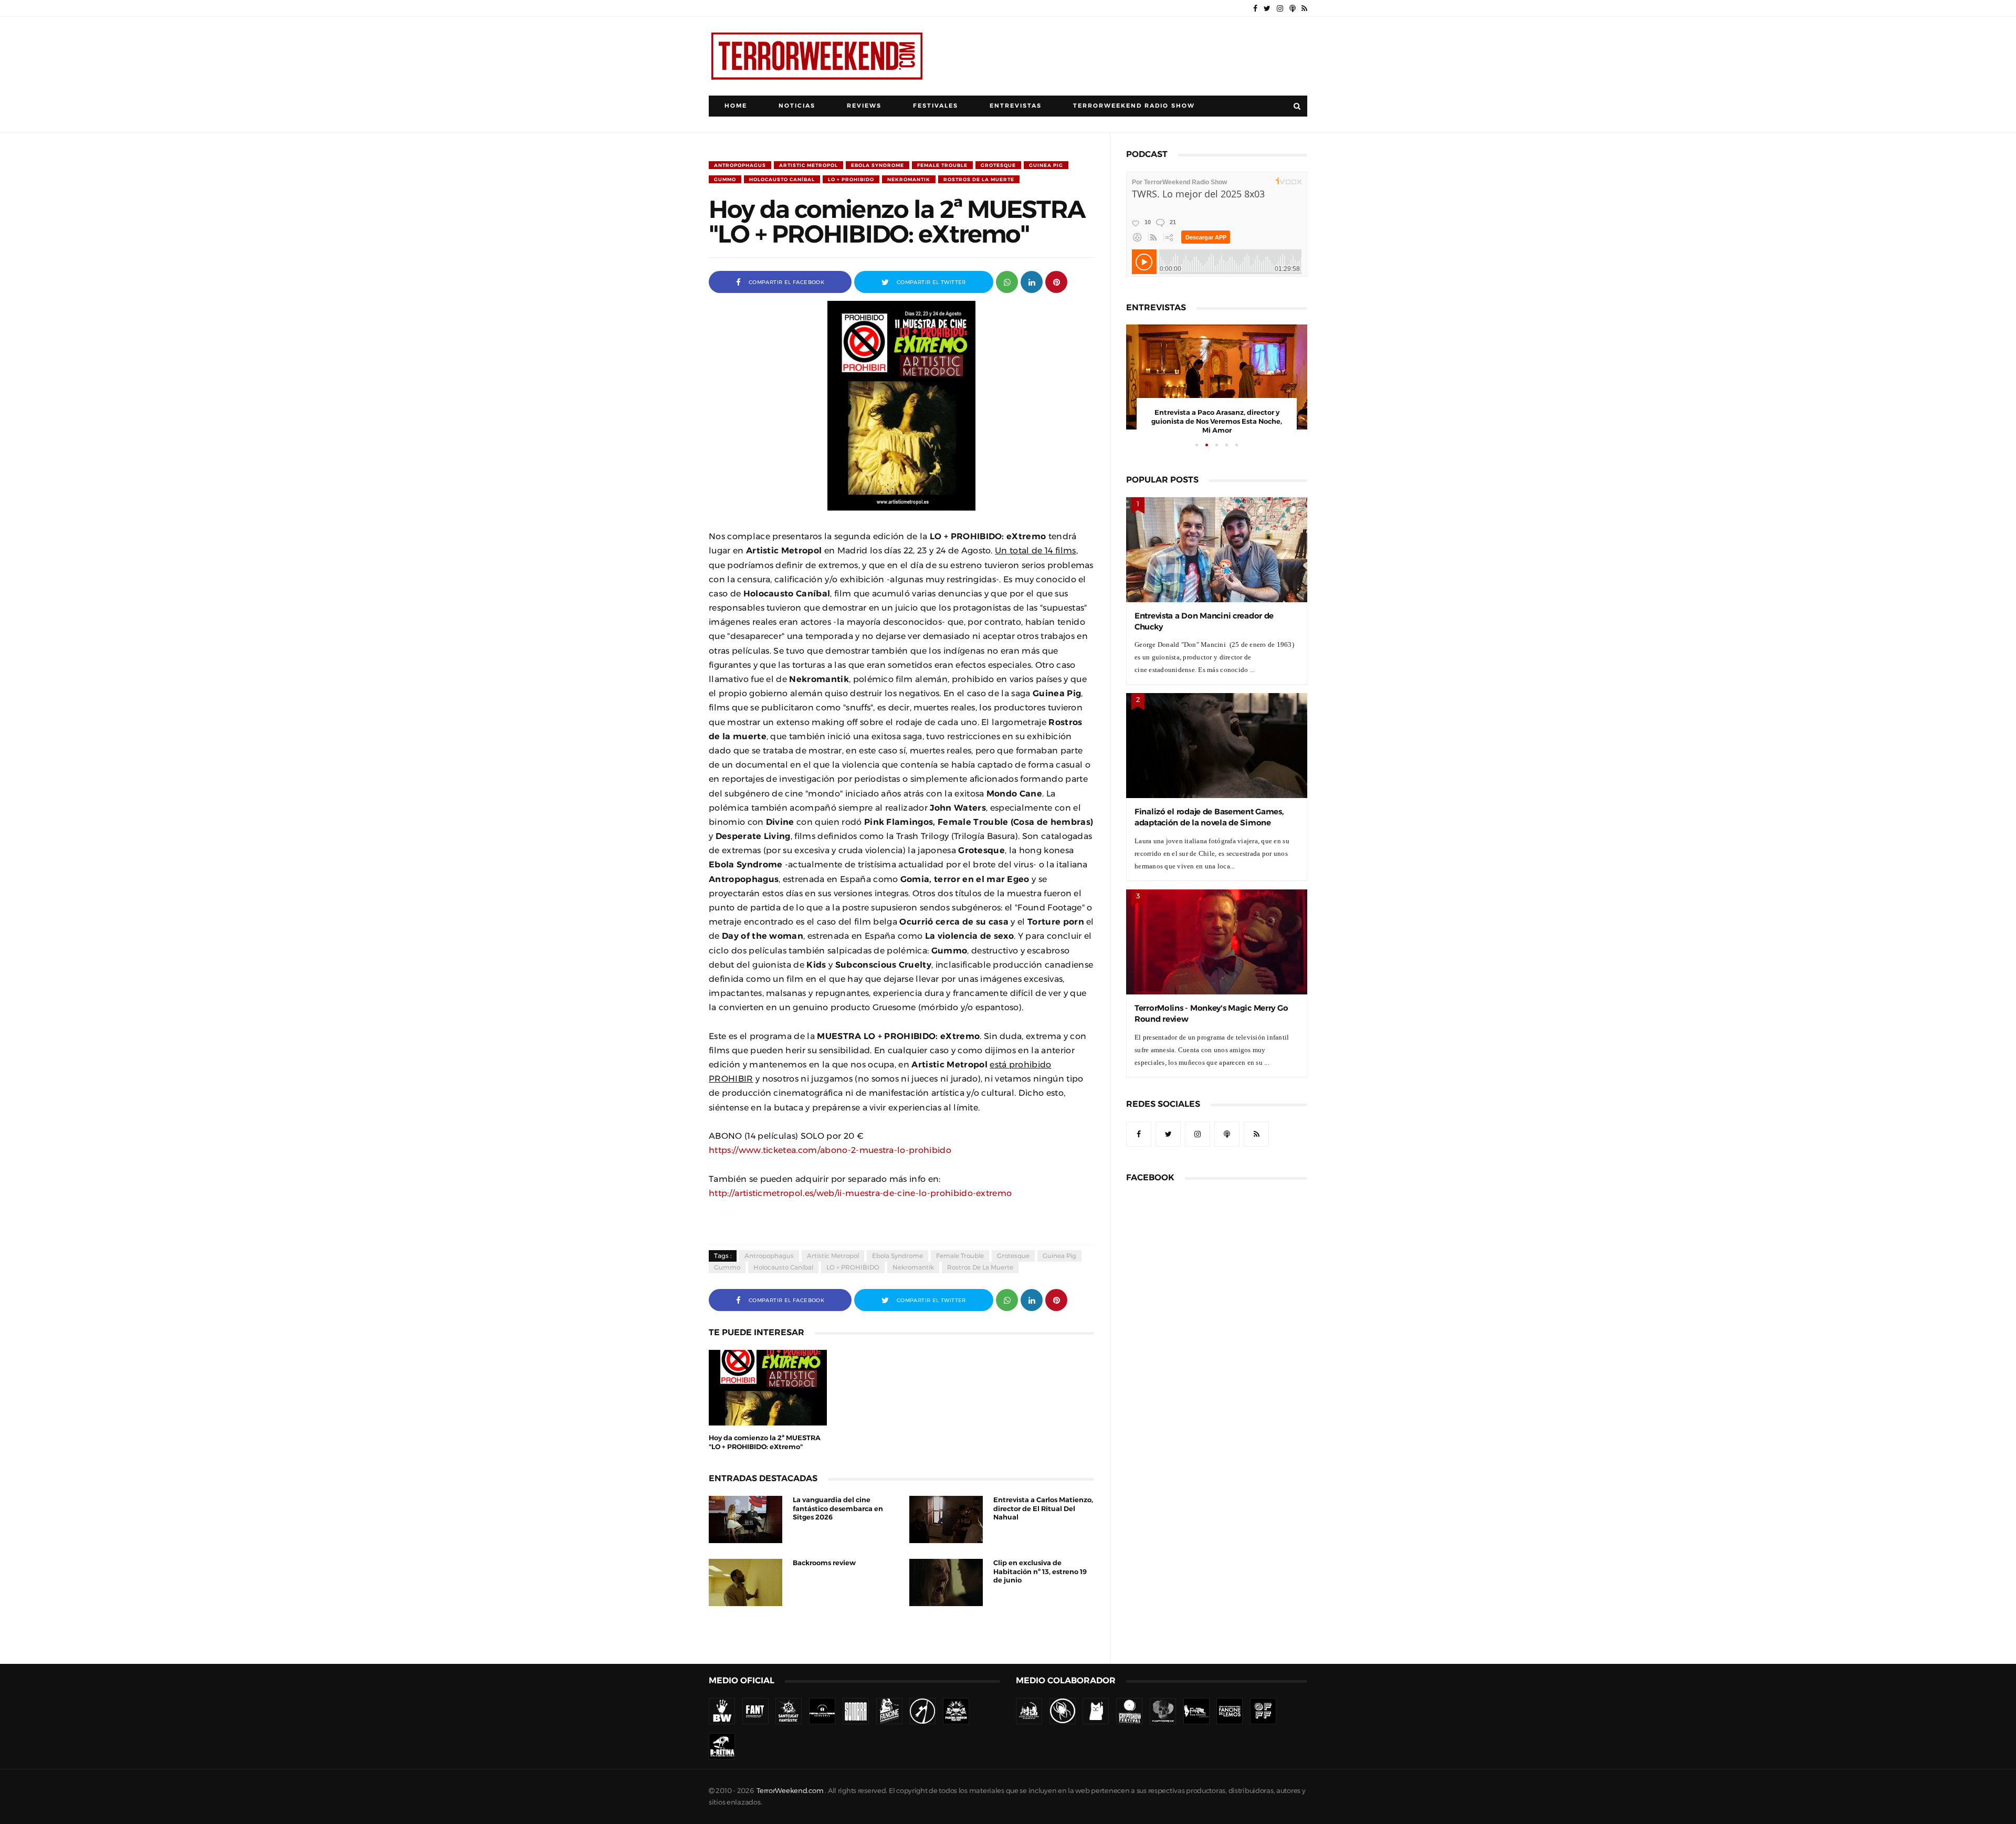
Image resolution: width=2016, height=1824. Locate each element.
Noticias (797, 106)
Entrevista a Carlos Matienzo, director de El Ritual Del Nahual (1043, 1509)
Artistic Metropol (808, 165)
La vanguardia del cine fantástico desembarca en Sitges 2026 (838, 1509)
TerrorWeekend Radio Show (1134, 106)
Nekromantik (909, 179)
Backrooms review (824, 1563)
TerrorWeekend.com (790, 1791)
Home (736, 106)
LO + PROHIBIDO (851, 179)
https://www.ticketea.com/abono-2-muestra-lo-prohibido (830, 1150)
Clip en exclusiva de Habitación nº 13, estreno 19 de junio (1040, 1572)
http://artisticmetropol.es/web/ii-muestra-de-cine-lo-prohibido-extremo (860, 1193)
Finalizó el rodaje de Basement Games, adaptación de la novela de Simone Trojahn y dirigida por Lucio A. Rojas (1209, 822)
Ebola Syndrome (878, 165)
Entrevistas (1016, 106)
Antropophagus (740, 165)
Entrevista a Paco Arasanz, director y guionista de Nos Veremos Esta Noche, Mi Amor (1217, 421)
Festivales (936, 106)
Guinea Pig (1046, 165)
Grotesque (998, 165)
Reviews (864, 106)
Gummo (725, 179)
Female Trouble (942, 165)
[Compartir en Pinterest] (1056, 281)
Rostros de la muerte (979, 179)
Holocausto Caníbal (782, 179)
